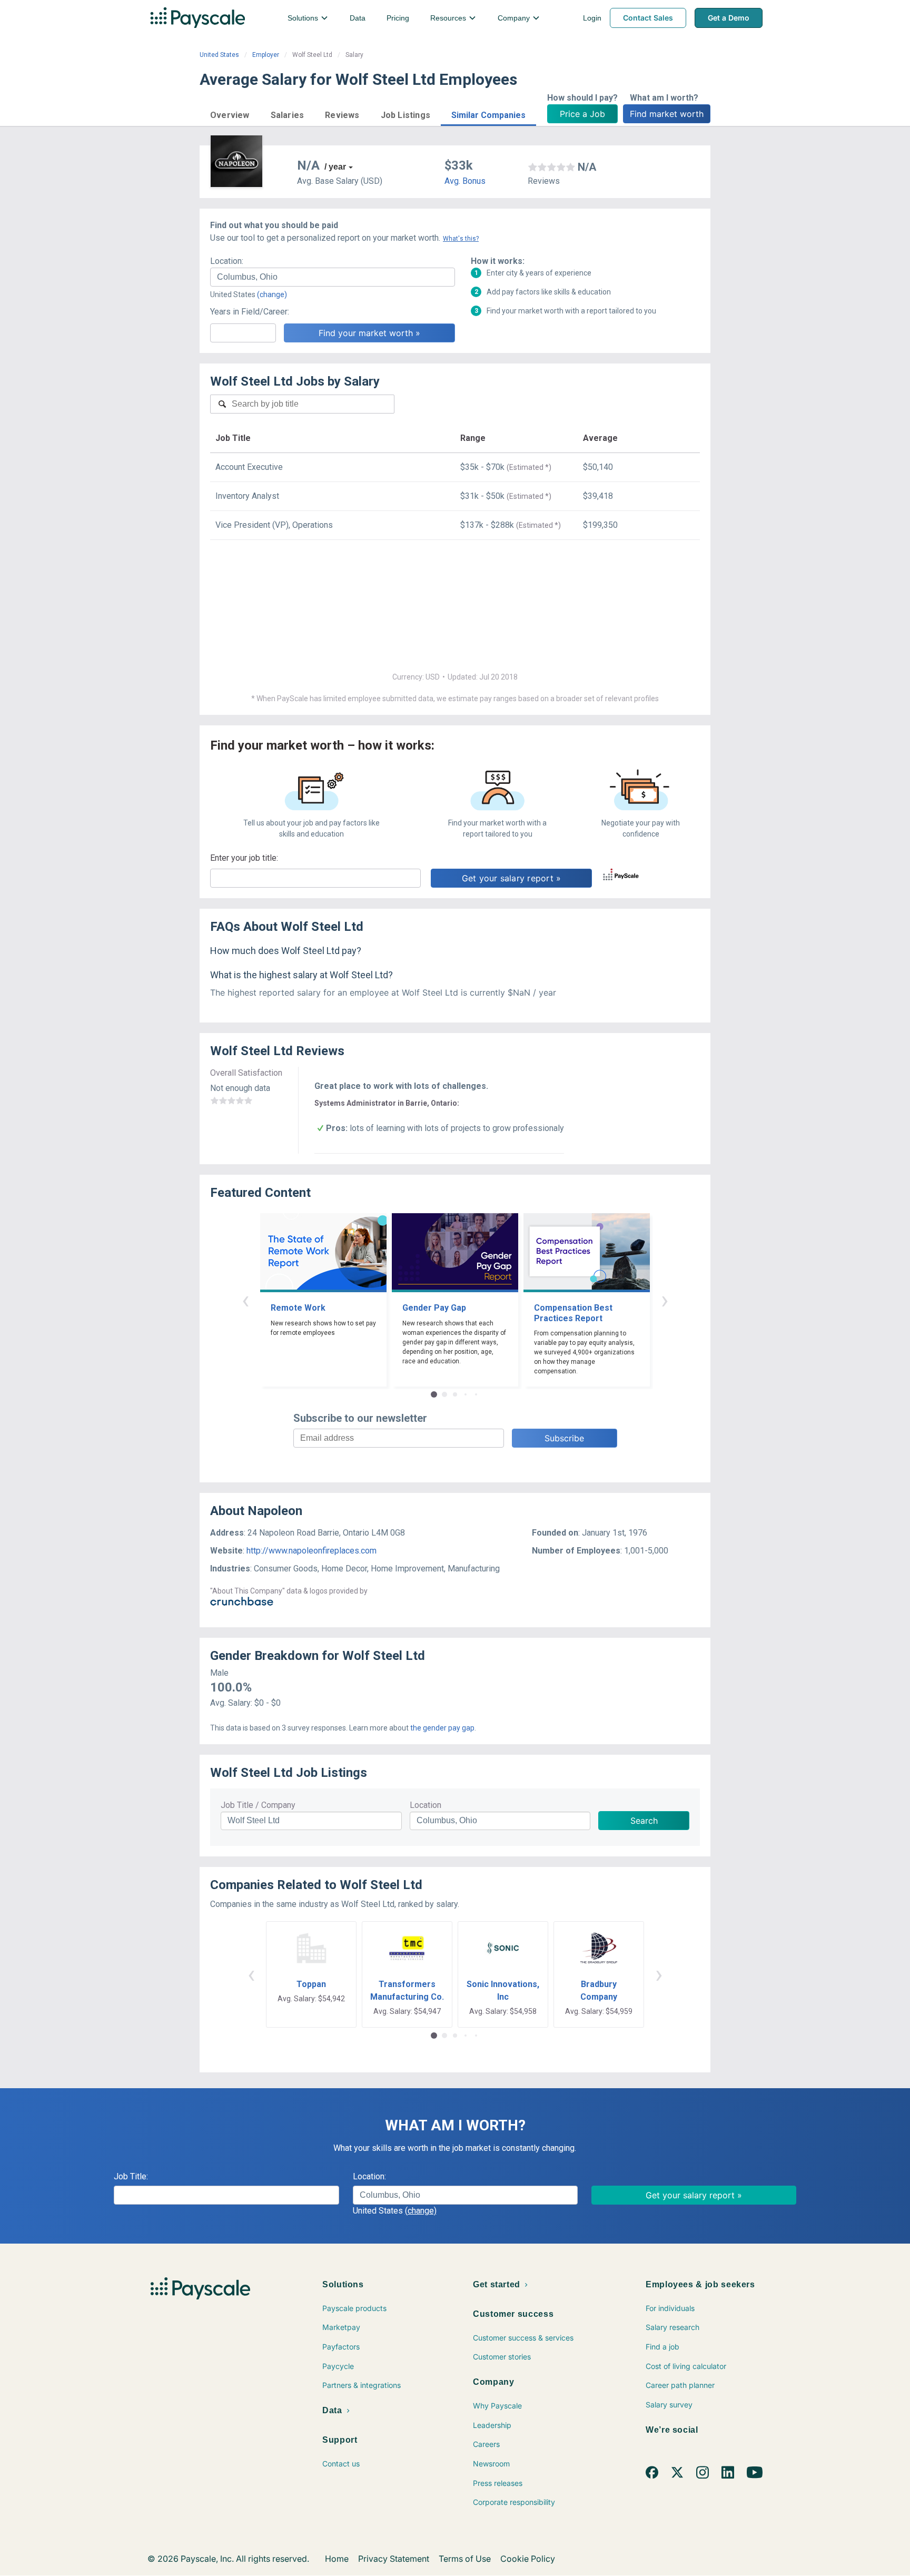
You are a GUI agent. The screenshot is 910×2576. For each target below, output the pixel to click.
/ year (335, 167)
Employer (266, 55)
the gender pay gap (442, 1728)
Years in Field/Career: (250, 312)
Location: (227, 261)
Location (426, 1805)
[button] (230, 114)
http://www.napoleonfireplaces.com (311, 1551)
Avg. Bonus (465, 181)
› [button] (665, 1300)
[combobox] (333, 277)
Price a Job (582, 114)
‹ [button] (245, 1300)
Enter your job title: (244, 858)
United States (219, 55)
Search (644, 1821)
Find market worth (667, 114)
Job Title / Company (258, 1805)
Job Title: (131, 2176)
